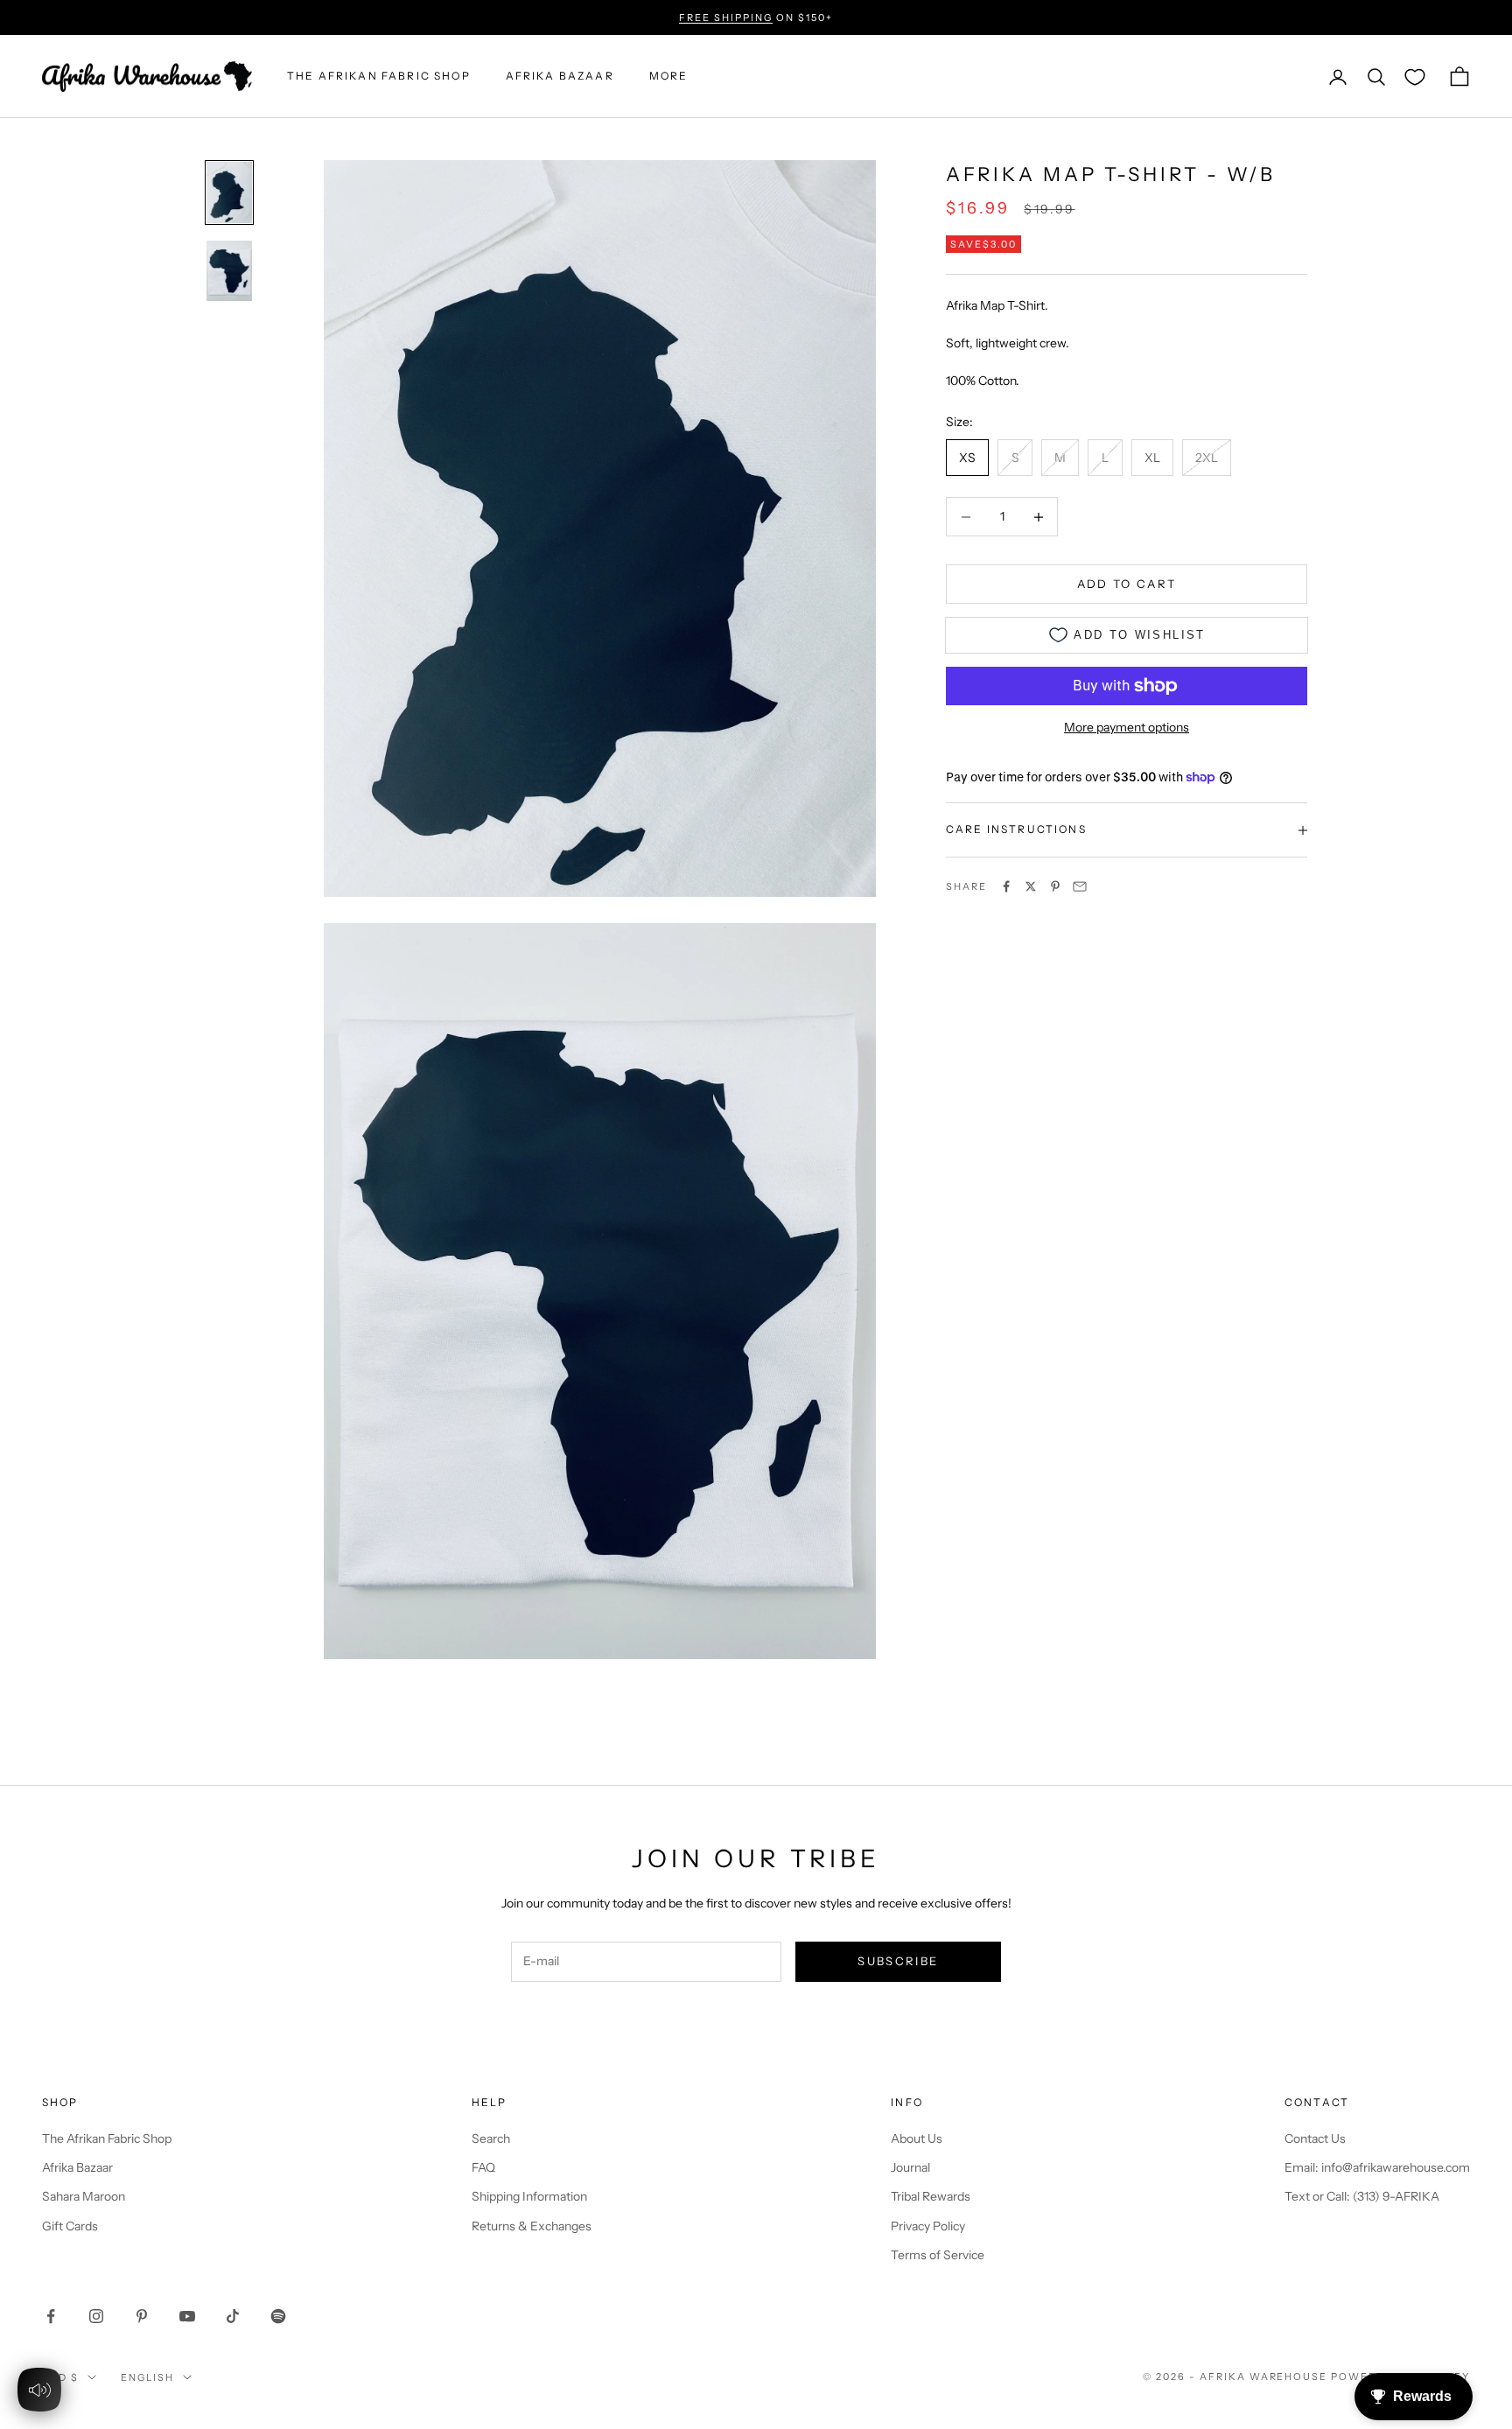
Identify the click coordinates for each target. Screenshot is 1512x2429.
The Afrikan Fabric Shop (107, 2138)
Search (491, 2138)
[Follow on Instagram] (96, 2316)
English (147, 2377)
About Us (917, 2138)
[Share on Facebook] (1006, 886)
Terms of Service (938, 2255)
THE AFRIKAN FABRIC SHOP (379, 77)
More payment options (1127, 727)
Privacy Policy (928, 2226)
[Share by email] (1080, 886)
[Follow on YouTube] (187, 2316)
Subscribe (898, 1961)
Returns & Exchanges (532, 2226)
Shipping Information (529, 2196)
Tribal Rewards (931, 2196)
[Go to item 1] (229, 192)
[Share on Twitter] (1031, 886)
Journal (910, 2167)
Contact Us (1315, 2138)
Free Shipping (726, 17)
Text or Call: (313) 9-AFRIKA (1362, 2196)
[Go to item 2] (229, 271)
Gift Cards (70, 2226)
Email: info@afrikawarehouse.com (1377, 2167)
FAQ (483, 2167)
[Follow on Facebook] (51, 2316)
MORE (669, 77)
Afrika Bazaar (77, 2167)
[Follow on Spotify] (278, 2316)
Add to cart (1127, 584)
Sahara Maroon (84, 2196)
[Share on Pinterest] (1055, 886)
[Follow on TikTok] (233, 2316)
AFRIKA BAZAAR (560, 77)
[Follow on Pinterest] (142, 2316)
